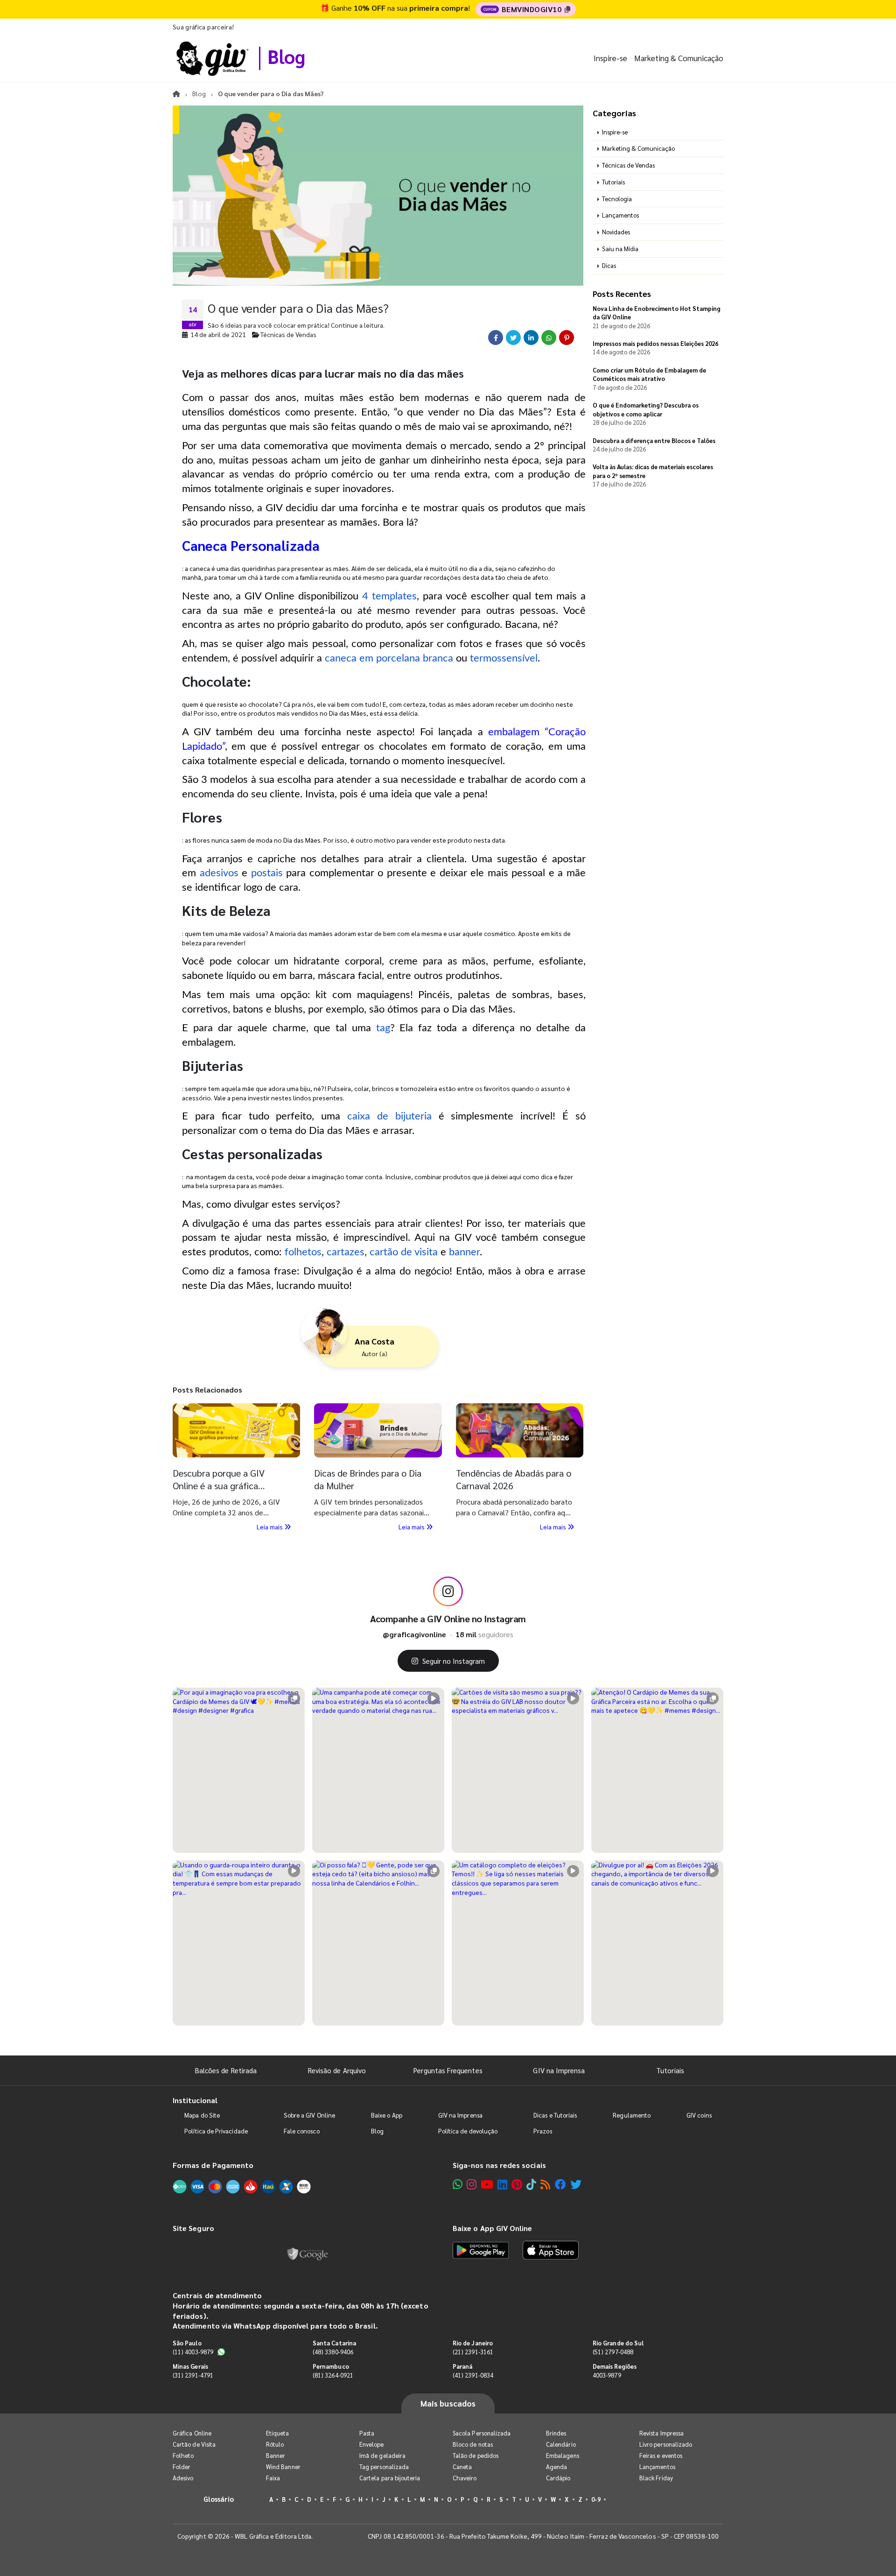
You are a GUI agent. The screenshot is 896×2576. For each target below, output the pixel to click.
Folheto (183, 2455)
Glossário (219, 2499)
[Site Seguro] (308, 2252)
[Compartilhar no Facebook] (496, 338)
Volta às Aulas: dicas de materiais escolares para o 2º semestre (653, 471)
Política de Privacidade (216, 2131)
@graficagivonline (414, 1634)
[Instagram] (472, 2184)
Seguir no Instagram (454, 1661)
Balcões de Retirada (226, 2070)
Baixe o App (387, 2115)
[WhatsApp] (458, 2184)
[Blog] (545, 2184)
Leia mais (270, 1527)
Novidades (616, 232)
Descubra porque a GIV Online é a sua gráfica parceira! (219, 1485)
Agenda (556, 2467)
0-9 (596, 2499)
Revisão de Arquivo (337, 2070)
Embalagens (563, 2455)
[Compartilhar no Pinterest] (567, 338)
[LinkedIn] (502, 2184)
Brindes (556, 2433)
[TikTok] (531, 2184)
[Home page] (176, 93)
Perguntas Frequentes (448, 2070)
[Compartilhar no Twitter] (513, 338)
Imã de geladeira (382, 2455)
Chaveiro (465, 2478)
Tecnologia (617, 199)
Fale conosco (302, 2131)
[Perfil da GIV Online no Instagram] (448, 1591)
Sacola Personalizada (482, 2433)
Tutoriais (613, 182)
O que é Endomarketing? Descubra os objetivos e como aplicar (646, 409)
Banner (276, 2455)
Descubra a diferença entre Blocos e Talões (654, 440)
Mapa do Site (202, 2115)
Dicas (609, 265)
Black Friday (656, 2478)
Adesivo (183, 2478)
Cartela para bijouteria (390, 2478)
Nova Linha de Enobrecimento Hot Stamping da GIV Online (657, 313)
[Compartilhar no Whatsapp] (549, 338)
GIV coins (699, 2115)
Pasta (367, 2433)
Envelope (372, 2444)
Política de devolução (468, 2131)
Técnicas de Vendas (628, 165)
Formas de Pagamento (213, 2165)
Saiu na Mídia (620, 249)
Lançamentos (620, 215)
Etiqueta (278, 2433)
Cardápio (558, 2478)
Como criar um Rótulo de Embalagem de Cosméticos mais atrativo (649, 374)
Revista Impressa (661, 2433)
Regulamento (632, 2115)
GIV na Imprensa (559, 2070)
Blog (286, 56)
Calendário (561, 2444)
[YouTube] (487, 2184)
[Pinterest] (517, 2184)
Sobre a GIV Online (309, 2115)
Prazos (542, 2131)
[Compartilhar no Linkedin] (531, 338)
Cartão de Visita (194, 2444)
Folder (182, 2467)
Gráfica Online (192, 2433)
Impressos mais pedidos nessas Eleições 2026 (655, 343)
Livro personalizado (666, 2444)
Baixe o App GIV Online (492, 2228)
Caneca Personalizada (251, 545)
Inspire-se (610, 58)
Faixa (273, 2478)
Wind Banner (283, 2467)
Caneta (462, 2467)
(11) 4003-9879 (193, 2352)
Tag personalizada (384, 2467)
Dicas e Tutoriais (555, 2115)
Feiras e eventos (661, 2455)
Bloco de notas (473, 2444)
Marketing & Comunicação (679, 58)
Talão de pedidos (476, 2455)
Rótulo (275, 2444)
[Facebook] (560, 2184)
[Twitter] (576, 2184)
